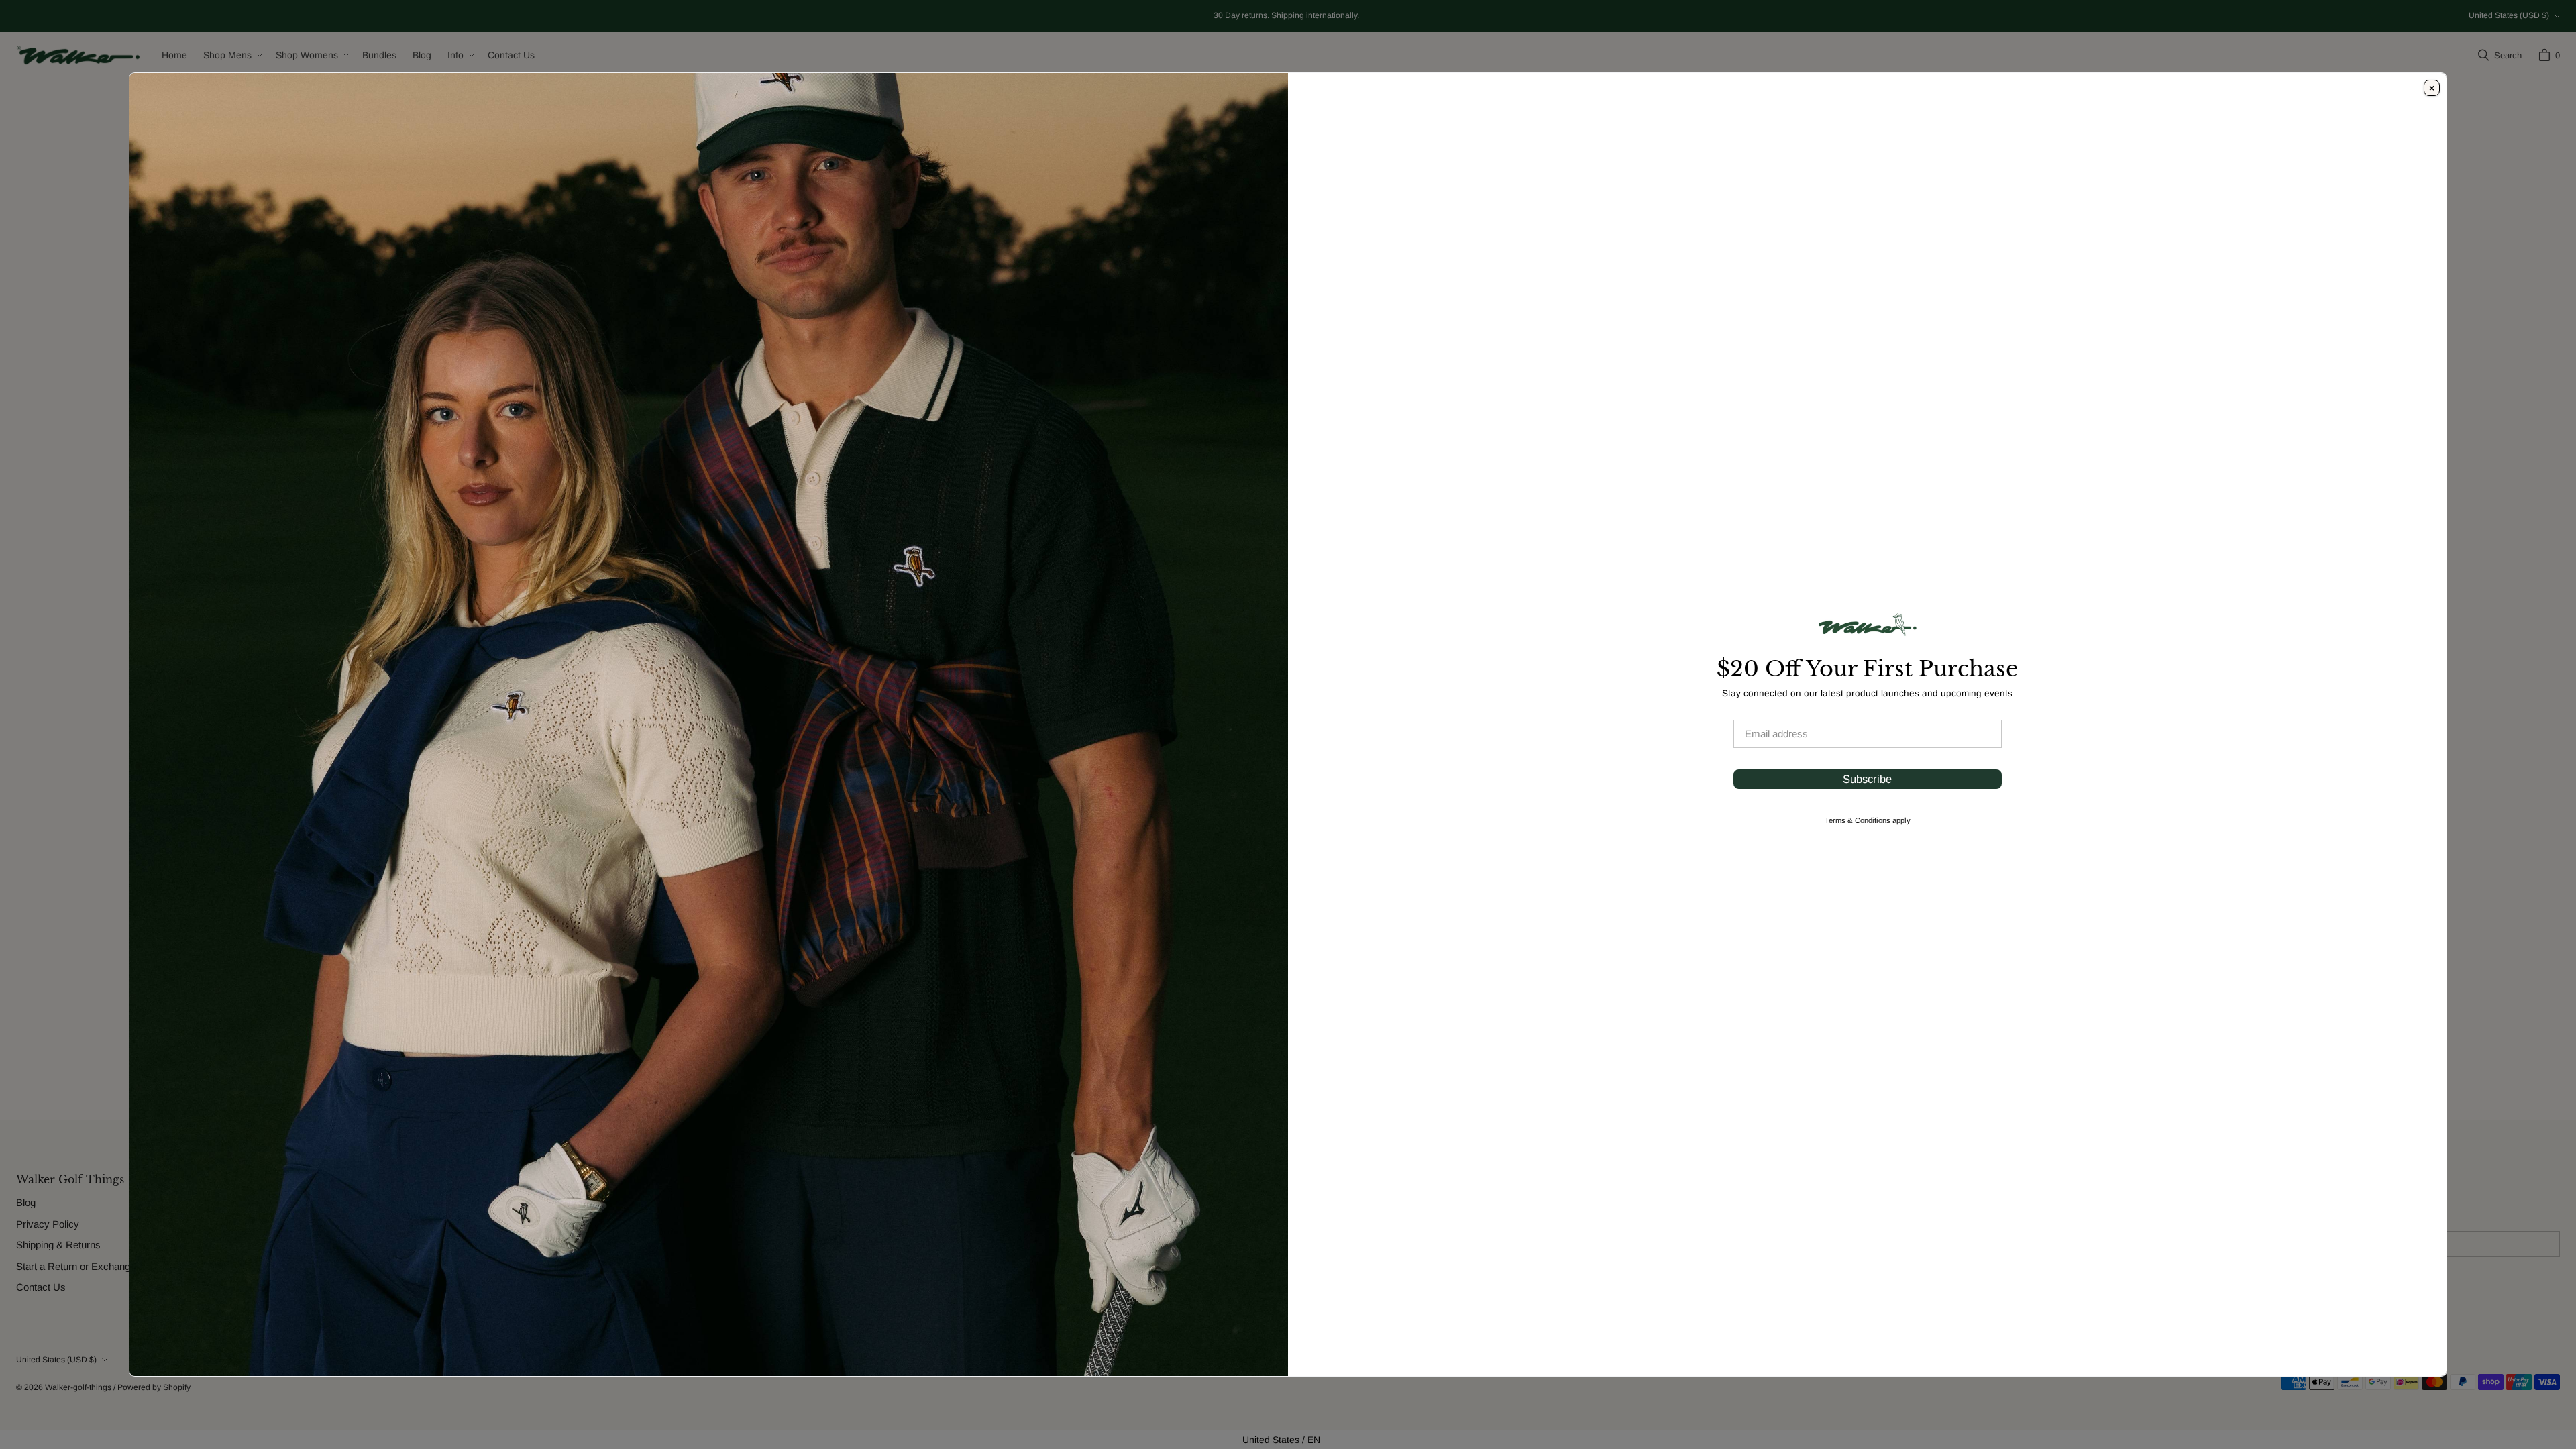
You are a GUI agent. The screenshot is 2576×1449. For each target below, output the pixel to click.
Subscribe (1867, 779)
